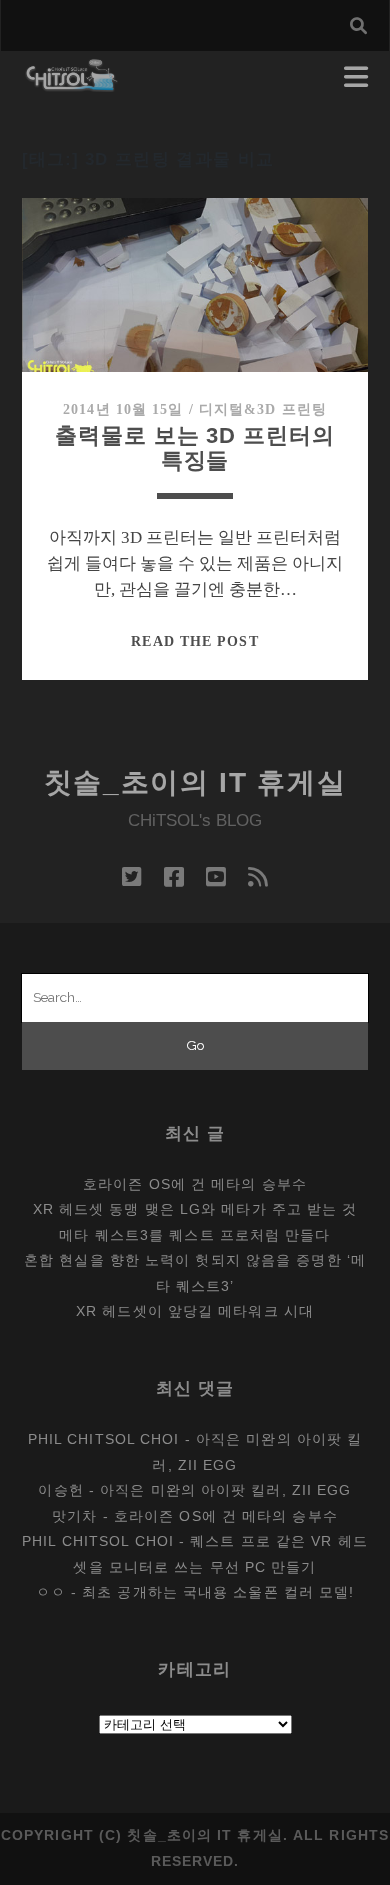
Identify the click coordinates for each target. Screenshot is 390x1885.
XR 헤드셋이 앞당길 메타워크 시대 (195, 1311)
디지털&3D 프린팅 (263, 409)
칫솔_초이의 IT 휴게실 (195, 782)
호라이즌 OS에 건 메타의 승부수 (195, 1184)
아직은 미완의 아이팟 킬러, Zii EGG (225, 1490)
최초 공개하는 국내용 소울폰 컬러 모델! (218, 1592)
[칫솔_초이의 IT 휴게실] (72, 82)
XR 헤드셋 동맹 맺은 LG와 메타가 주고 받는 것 (195, 1209)
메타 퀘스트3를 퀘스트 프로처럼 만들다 (194, 1235)
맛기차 (74, 1516)
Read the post (194, 641)
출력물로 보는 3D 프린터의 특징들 (194, 448)
